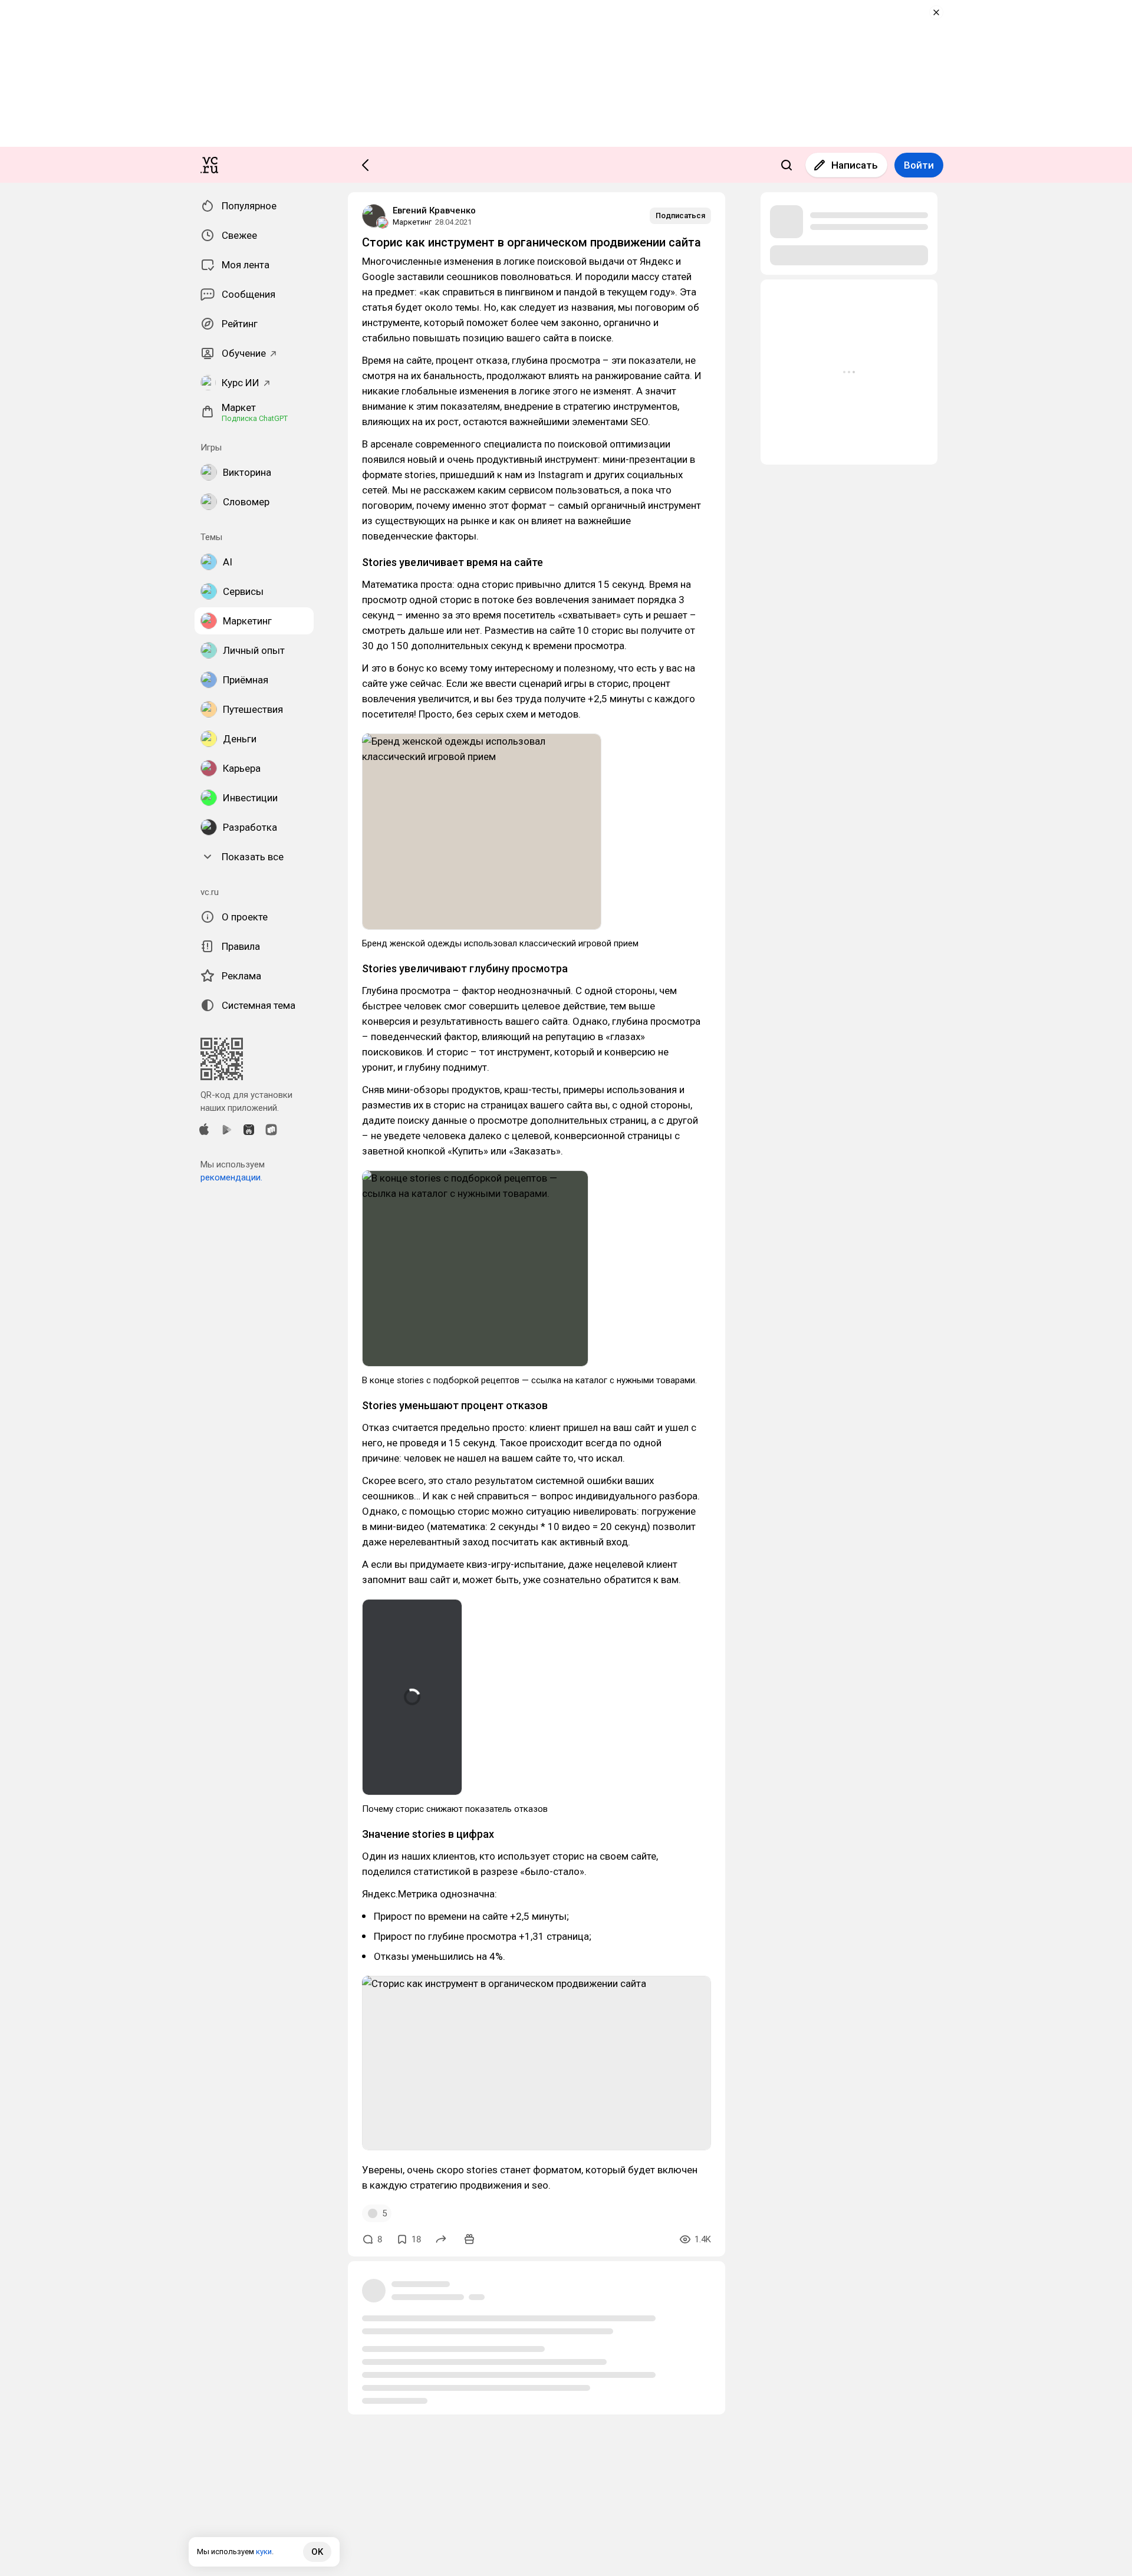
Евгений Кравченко (434, 210)
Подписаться (680, 216)
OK (317, 2552)
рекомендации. (231, 1177)
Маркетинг (412, 222)
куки (264, 2552)
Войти (919, 165)
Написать (855, 165)
